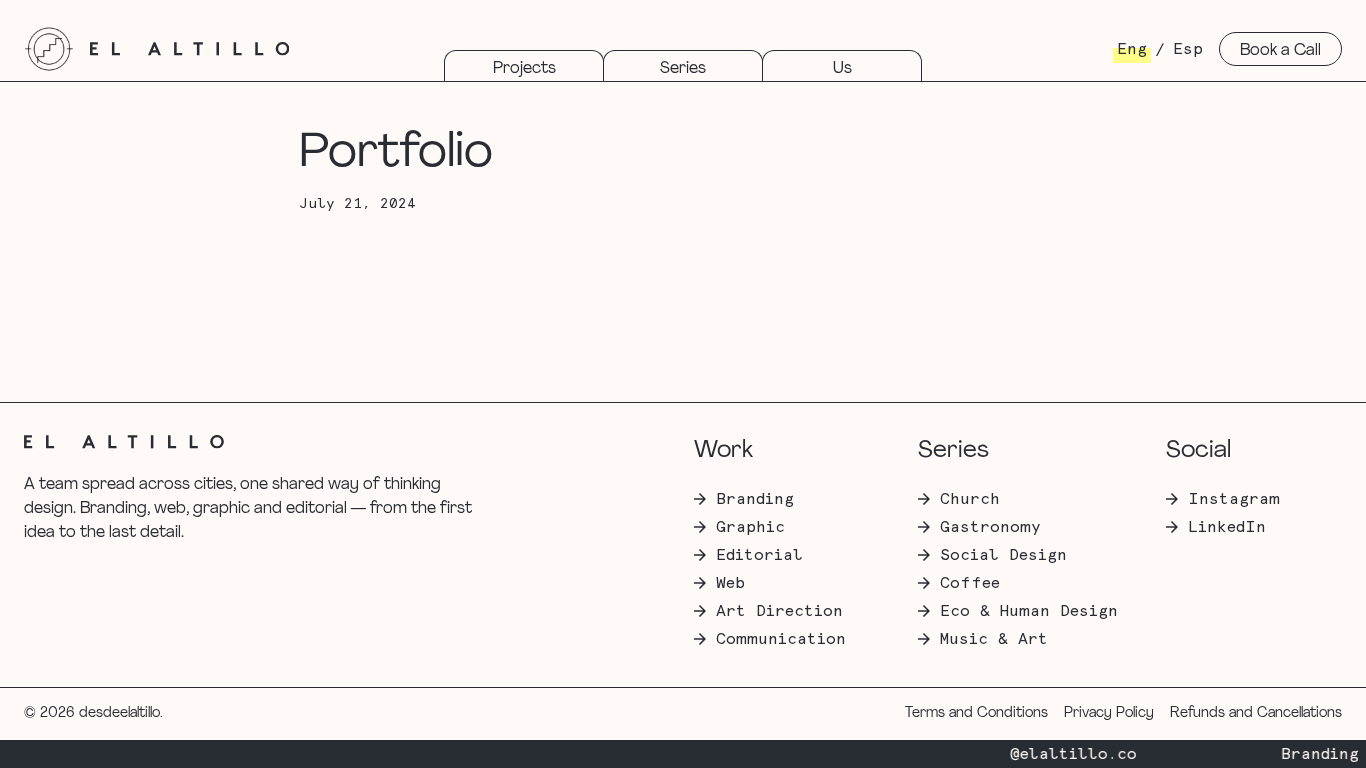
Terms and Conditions (976, 713)
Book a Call (1280, 51)
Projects (524, 69)
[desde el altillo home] (49, 49)
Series (683, 69)
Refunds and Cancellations (1256, 713)
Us (842, 69)
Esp (1188, 49)
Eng (1132, 49)
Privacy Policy (1109, 713)
